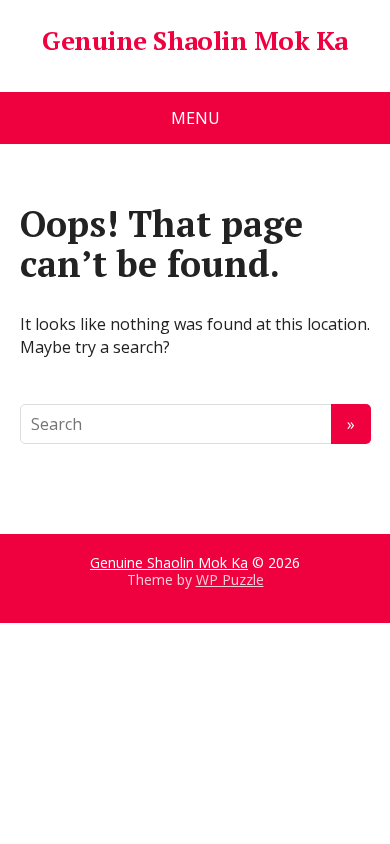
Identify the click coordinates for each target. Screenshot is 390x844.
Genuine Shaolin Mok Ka (195, 41)
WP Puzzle (230, 579)
